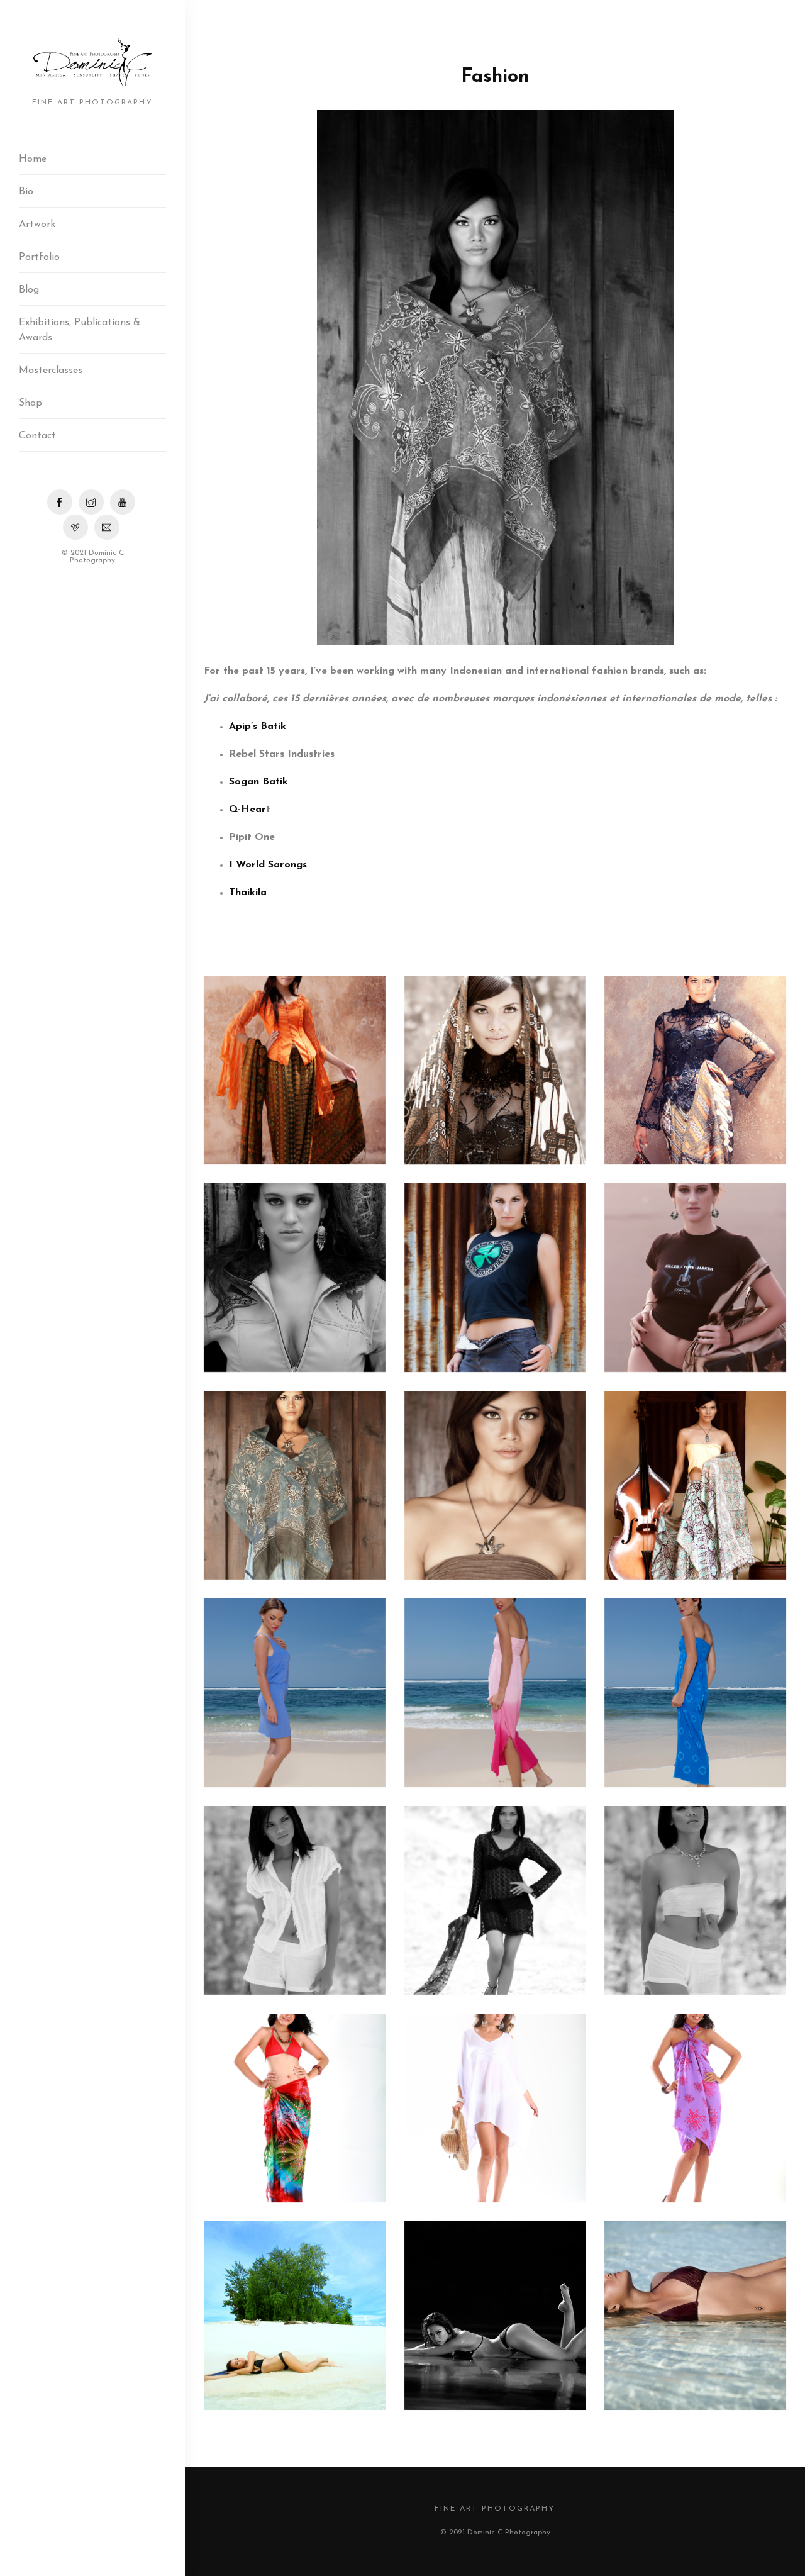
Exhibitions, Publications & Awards (80, 330)
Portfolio (39, 257)
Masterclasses (51, 371)
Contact (37, 436)
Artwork (37, 225)
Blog (29, 290)
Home (33, 159)
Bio (26, 192)
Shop (31, 403)
